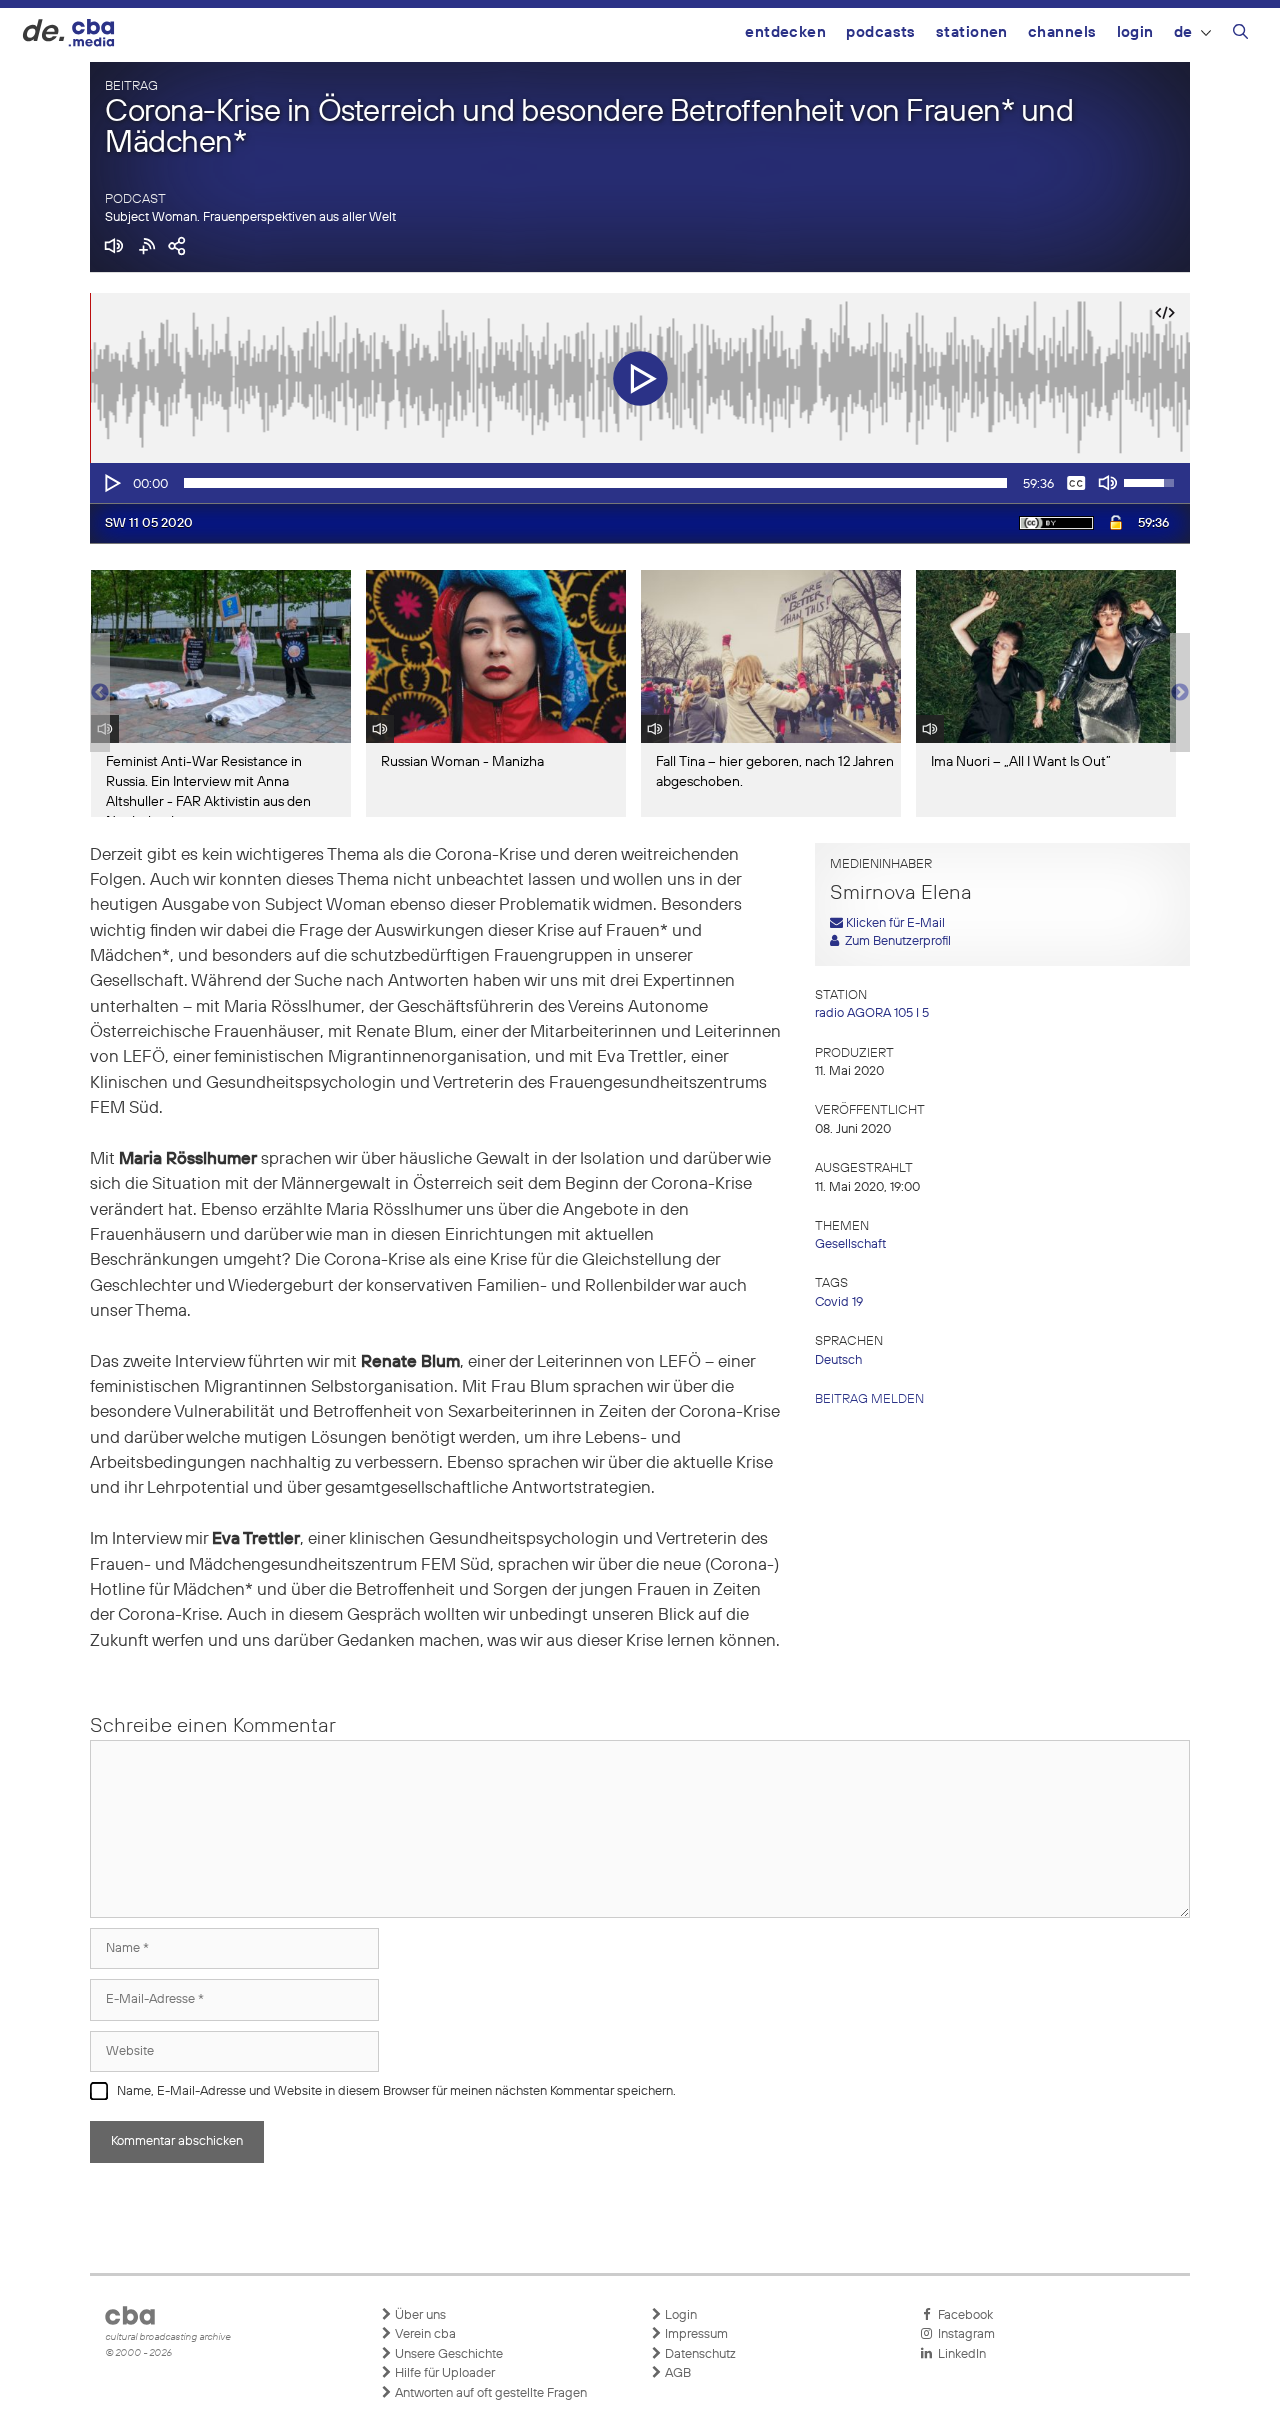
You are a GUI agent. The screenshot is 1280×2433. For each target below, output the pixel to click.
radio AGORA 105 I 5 (872, 1013)
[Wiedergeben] (111, 483)
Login (1135, 32)
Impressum (695, 2334)
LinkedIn (959, 2354)
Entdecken (785, 32)
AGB (676, 2373)
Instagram (963, 2334)
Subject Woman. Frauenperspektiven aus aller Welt (250, 217)
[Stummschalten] (1108, 483)
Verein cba (424, 2334)
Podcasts (881, 32)
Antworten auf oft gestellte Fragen (489, 2393)
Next (1180, 693)
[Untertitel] (1076, 483)
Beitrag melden (869, 1399)
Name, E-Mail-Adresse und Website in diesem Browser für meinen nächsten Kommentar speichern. (396, 2091)
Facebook (962, 2315)
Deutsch (838, 1360)
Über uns (419, 2315)
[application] (640, 483)
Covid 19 (839, 1302)
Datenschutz (699, 2354)
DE (1183, 32)
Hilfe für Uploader (443, 2373)
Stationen (972, 32)
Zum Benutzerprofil (895, 941)
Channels (1062, 32)
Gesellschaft (850, 1244)
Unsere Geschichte (447, 2354)
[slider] (595, 483)
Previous (100, 693)
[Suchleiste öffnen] (1240, 35)
